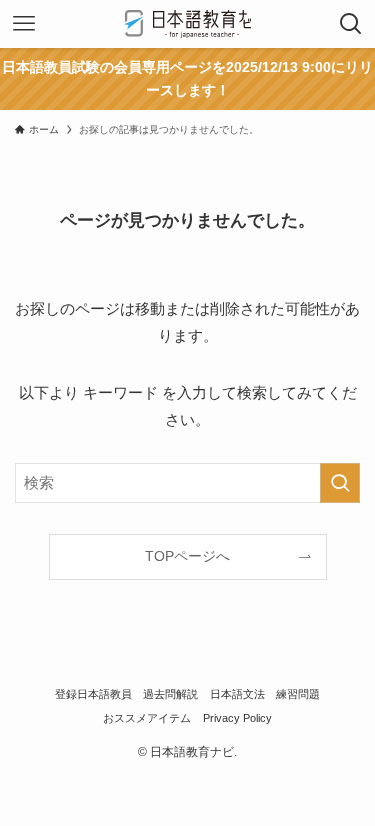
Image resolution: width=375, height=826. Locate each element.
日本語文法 (237, 694)
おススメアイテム (147, 718)
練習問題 (298, 694)
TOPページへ (187, 556)
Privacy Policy (237, 718)
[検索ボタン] (351, 24)
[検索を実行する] (340, 483)
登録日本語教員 (93, 694)
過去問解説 (170, 694)
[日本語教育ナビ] (187, 24)
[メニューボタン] (24, 24)
